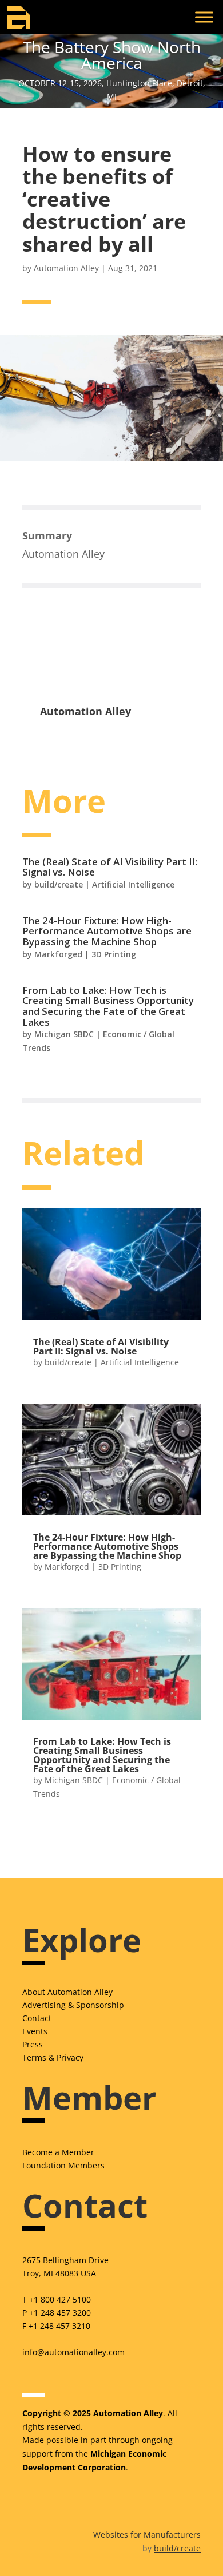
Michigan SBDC (64, 1034)
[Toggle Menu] (204, 17)
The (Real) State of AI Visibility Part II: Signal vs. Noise (110, 867)
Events (35, 2031)
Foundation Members (63, 2165)
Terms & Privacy (53, 2057)
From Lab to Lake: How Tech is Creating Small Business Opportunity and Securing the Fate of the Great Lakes (108, 1006)
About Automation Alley (67, 1992)
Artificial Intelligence (133, 884)
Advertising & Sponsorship (73, 2005)
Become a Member (58, 2152)
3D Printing (114, 954)
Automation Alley (66, 268)
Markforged (58, 954)
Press (33, 2044)
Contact (37, 2018)
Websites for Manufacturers (147, 2535)
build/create (59, 884)
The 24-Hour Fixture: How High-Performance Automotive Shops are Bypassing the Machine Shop (107, 931)
